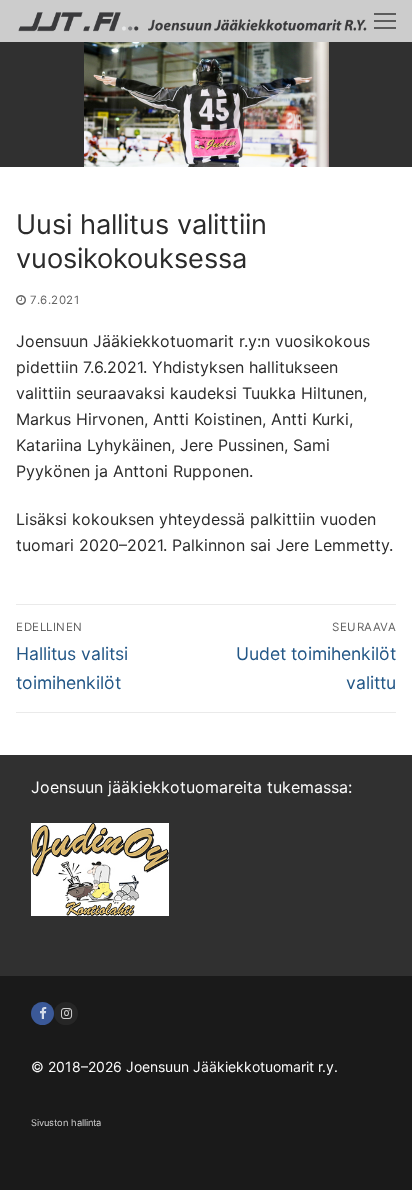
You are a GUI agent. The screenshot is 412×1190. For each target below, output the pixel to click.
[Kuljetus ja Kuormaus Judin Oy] (100, 910)
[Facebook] (42, 1013)
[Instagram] (65, 1013)
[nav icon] (385, 21)
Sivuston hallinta (66, 1122)
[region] (206, 104)
